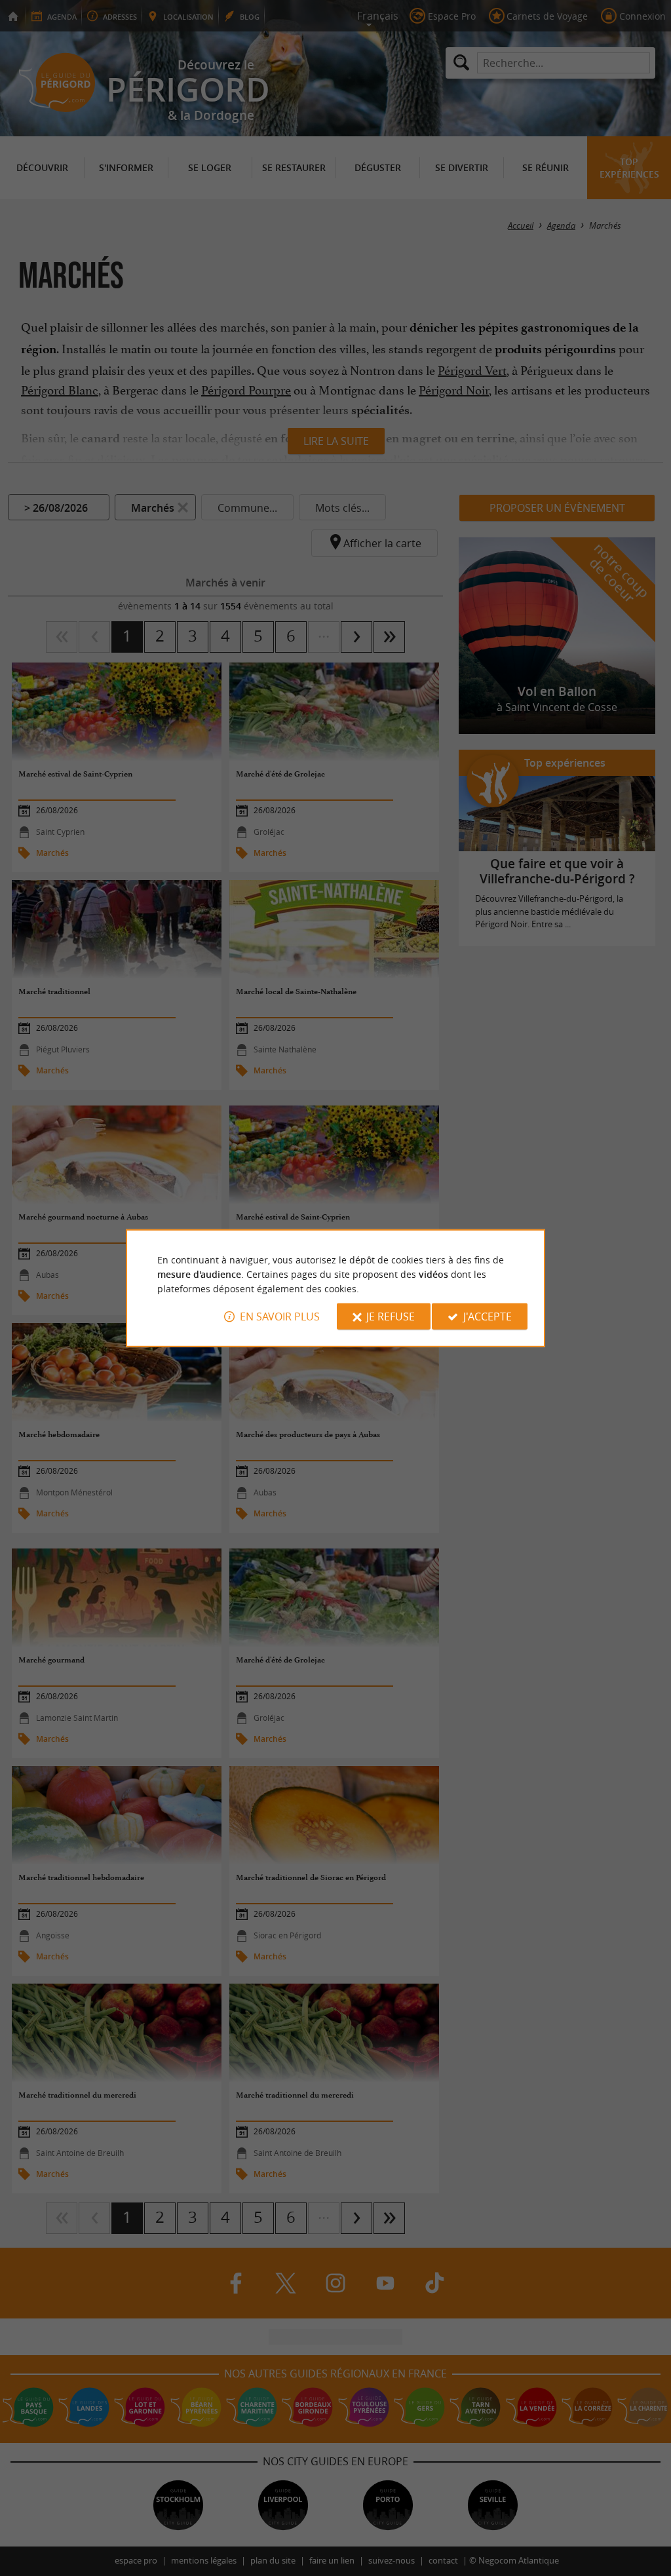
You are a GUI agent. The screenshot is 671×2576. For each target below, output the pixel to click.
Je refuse (391, 1317)
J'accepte (488, 1317)
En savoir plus (280, 1317)
